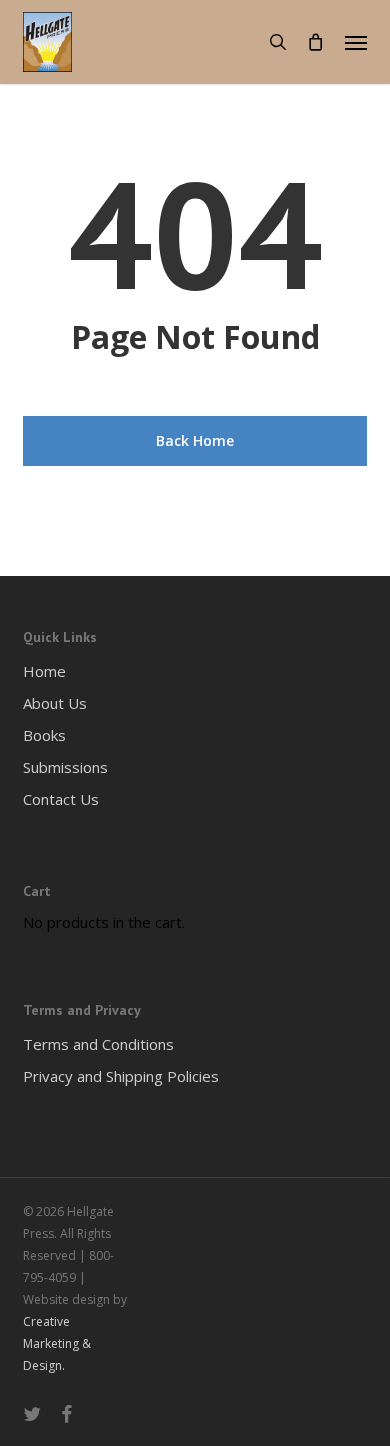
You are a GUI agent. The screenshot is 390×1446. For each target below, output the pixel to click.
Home (44, 671)
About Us (55, 703)
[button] (356, 42)
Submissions (65, 767)
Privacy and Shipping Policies (121, 1076)
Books (44, 735)
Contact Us (61, 799)
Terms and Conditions (98, 1044)
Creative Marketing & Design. (57, 1343)
